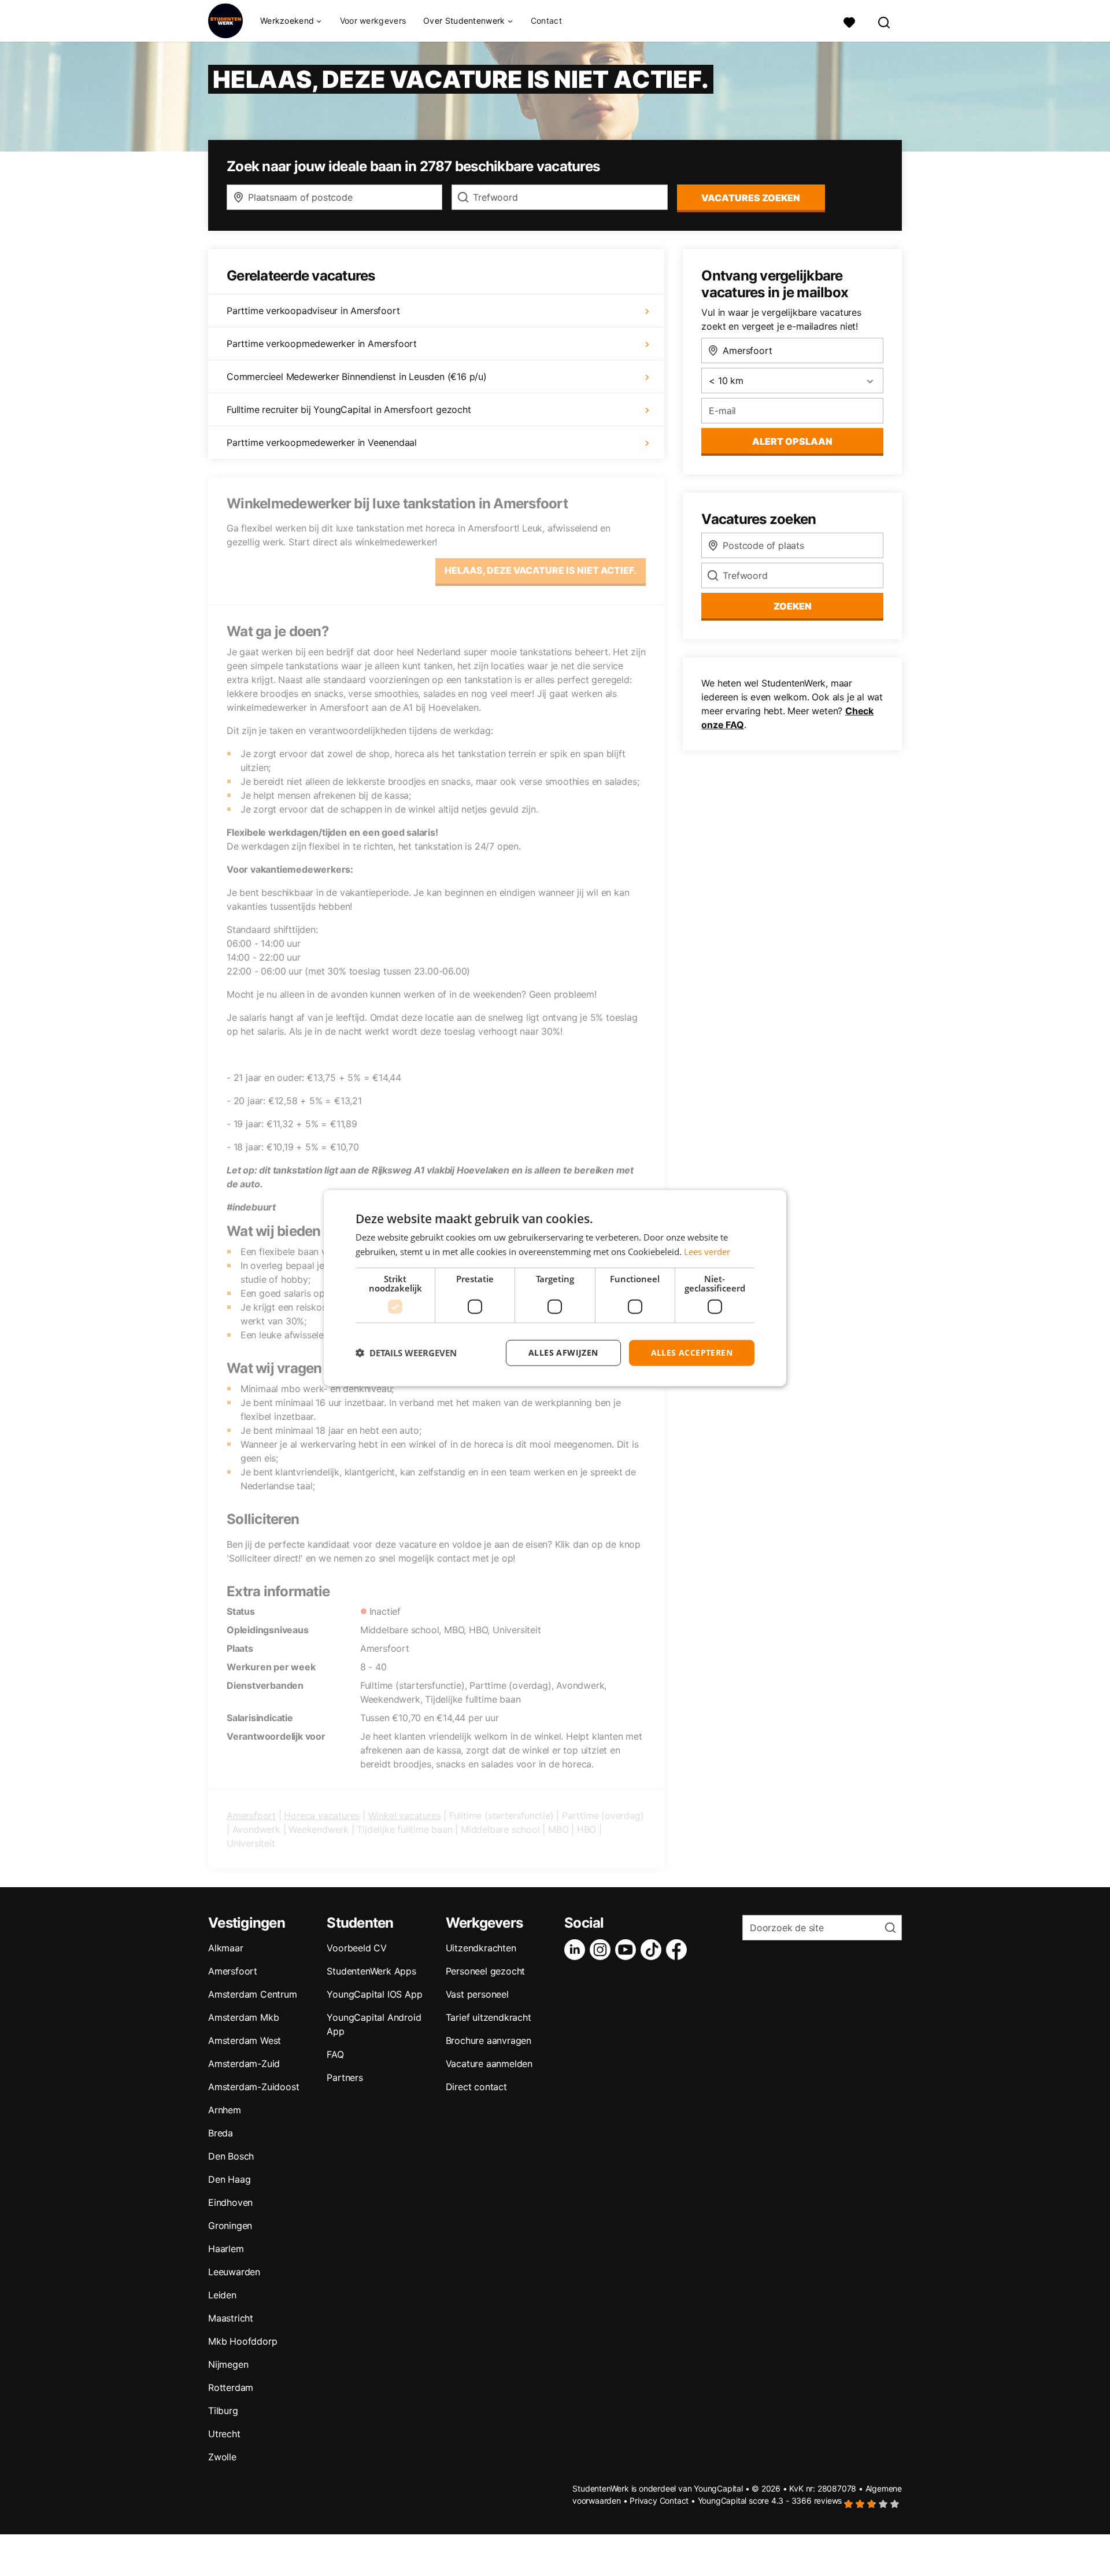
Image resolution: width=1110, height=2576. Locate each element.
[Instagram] (602, 1950)
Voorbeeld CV (357, 1948)
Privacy (643, 2501)
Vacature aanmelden (489, 2064)
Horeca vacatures (322, 1815)
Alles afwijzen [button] (563, 1352)
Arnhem (225, 2110)
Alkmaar (226, 1948)
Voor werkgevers (373, 21)
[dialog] (555, 1288)
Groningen (230, 2226)
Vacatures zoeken (751, 198)
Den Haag (229, 2179)
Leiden (222, 2295)
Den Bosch (231, 2156)
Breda (221, 2133)
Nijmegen (228, 2364)
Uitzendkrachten (481, 1948)
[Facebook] (679, 1950)
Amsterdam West (245, 2040)
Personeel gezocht (486, 1971)
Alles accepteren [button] (692, 1352)
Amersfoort (251, 1815)
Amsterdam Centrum (253, 1994)
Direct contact (476, 2087)
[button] (406, 1353)
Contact (546, 21)
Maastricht (231, 2318)
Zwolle (222, 2457)
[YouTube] (628, 1950)
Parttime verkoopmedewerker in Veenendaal (322, 442)
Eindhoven (230, 2202)
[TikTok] (653, 1950)
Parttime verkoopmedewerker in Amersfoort (322, 344)
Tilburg (223, 2411)
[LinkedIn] (577, 1950)
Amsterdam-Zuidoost (254, 2087)
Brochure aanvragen (489, 2040)
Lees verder (707, 1252)
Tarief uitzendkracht (489, 2017)
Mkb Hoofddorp (243, 2341)
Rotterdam (231, 2387)
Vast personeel (477, 1994)
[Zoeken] (885, 21)
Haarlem (226, 2249)
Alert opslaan (792, 441)
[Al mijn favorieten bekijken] (849, 21)
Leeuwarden (234, 2272)
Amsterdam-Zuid (244, 2064)
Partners (345, 2077)
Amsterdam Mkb (243, 2017)
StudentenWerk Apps (371, 1971)
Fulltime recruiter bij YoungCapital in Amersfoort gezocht (349, 409)
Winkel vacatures (405, 1815)
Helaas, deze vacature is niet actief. (541, 570)
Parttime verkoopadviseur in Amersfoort (313, 311)
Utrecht (224, 2434)
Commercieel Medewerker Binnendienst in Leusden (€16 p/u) (357, 377)
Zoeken (793, 606)
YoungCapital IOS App (374, 1994)
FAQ (335, 2054)
